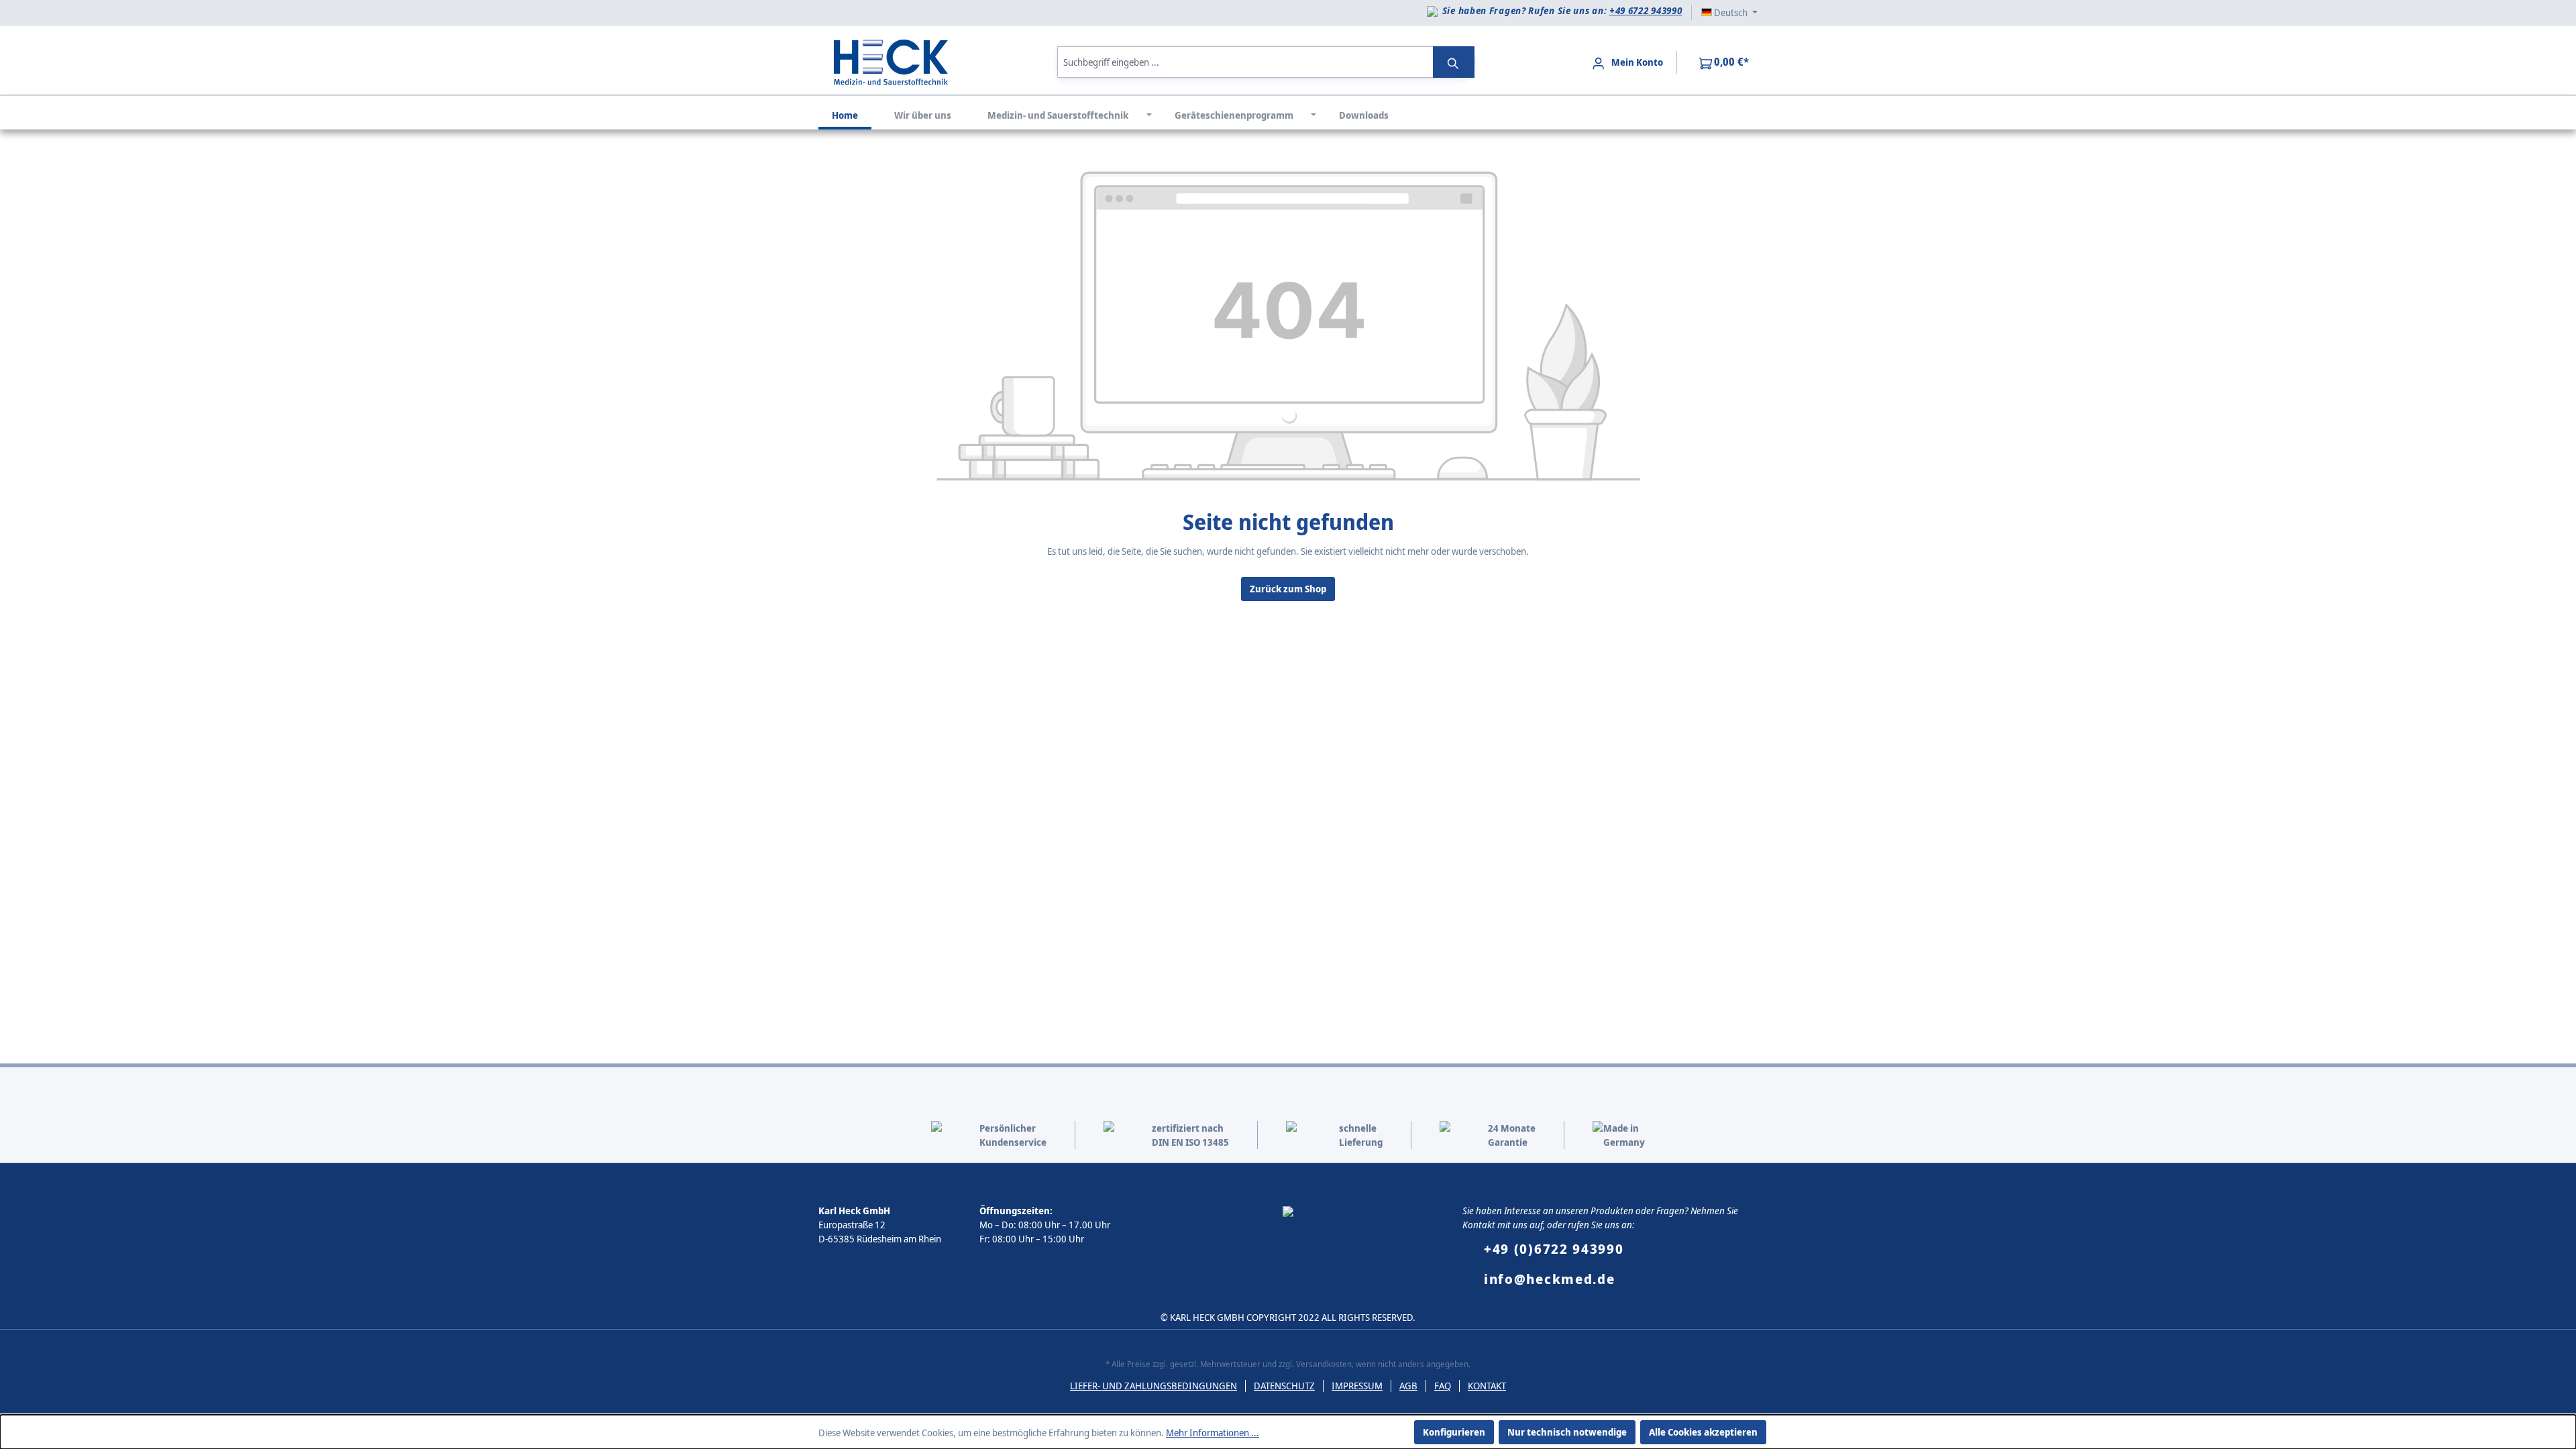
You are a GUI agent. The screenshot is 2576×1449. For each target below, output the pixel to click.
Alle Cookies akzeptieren (1703, 1432)
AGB (1408, 1386)
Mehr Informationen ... (1213, 1433)
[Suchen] (1454, 62)
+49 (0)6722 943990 (1554, 1249)
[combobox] (1245, 62)
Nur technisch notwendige (1567, 1432)
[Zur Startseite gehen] (891, 61)
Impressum (1357, 1386)
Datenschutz (1284, 1386)
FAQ (1443, 1386)
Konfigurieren (1454, 1432)
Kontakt (1487, 1386)
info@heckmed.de (1550, 1279)
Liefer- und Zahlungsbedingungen (1153, 1386)
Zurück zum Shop (1288, 589)
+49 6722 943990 (1646, 10)
